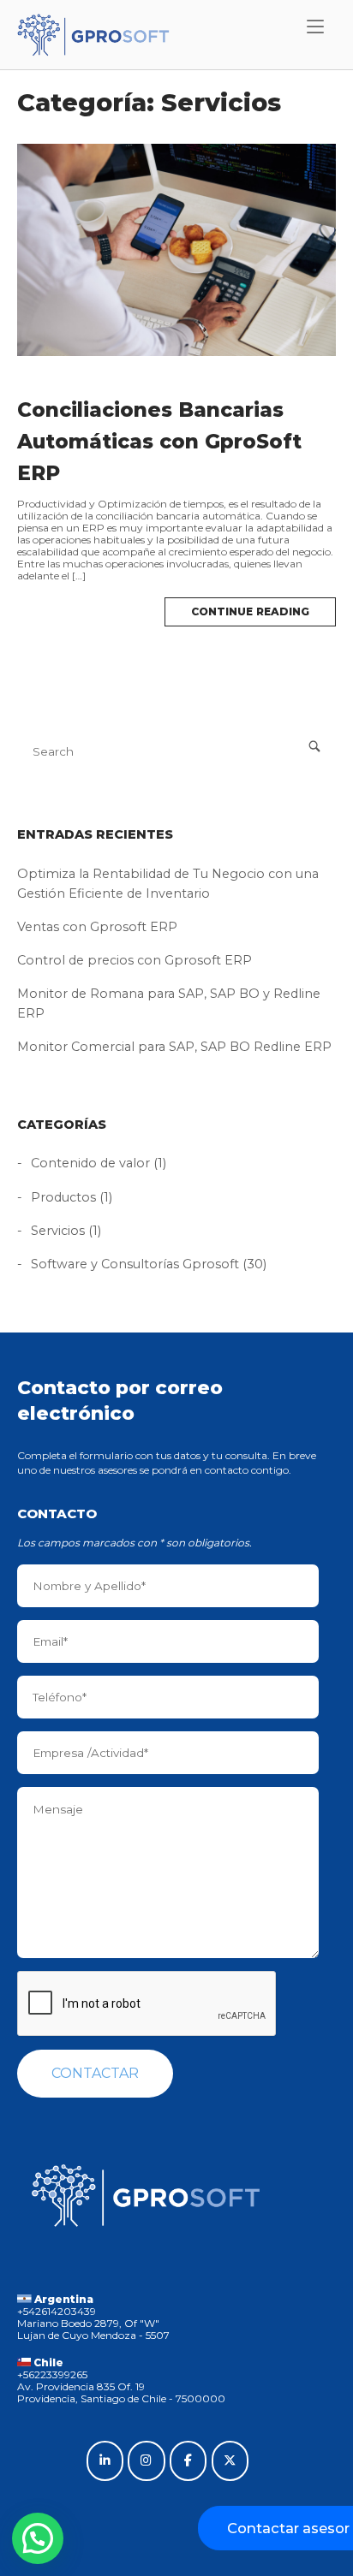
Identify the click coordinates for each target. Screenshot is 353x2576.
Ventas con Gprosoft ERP (97, 927)
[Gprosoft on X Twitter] (230, 2461)
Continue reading (250, 611)
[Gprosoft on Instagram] (146, 2461)
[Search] (314, 746)
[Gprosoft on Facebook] (188, 2461)
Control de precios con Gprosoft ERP (135, 960)
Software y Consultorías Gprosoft (135, 1264)
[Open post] (176, 250)
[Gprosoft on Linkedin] (105, 2461)
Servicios (58, 1231)
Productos (63, 1197)
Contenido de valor (90, 1163)
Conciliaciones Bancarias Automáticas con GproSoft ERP (159, 442)
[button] (38, 2538)
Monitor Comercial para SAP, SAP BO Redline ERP (174, 1047)
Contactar (95, 2073)
